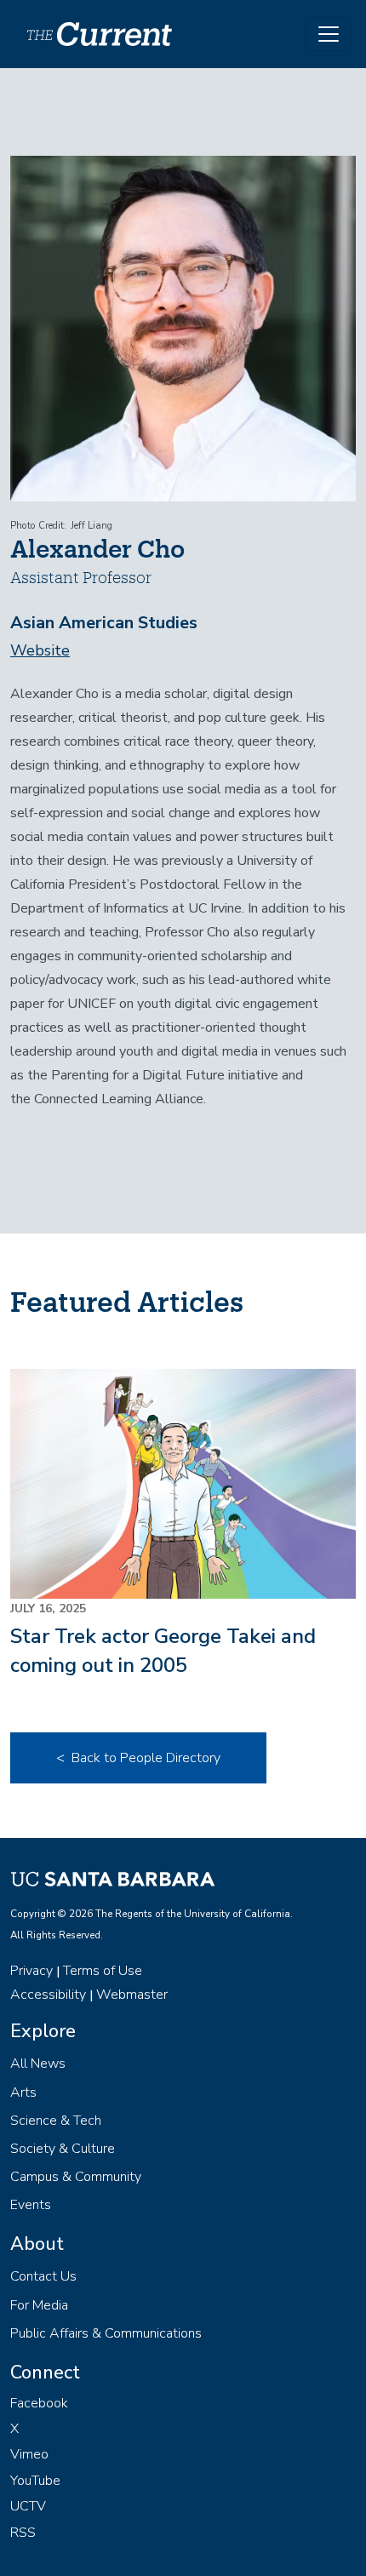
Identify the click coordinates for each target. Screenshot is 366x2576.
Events (31, 2205)
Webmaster (132, 1995)
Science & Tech (56, 2121)
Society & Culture (63, 2149)
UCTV (28, 2506)
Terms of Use (103, 1971)
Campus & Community (76, 2177)
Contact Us (43, 2276)
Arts (23, 2092)
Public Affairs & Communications (106, 2333)
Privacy (31, 1971)
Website (40, 650)
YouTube (35, 2481)
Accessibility (48, 1995)
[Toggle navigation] (329, 34)
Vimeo (29, 2454)
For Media (39, 2305)
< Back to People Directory (138, 1758)
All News (38, 2064)
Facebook (39, 2403)
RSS (23, 2533)
